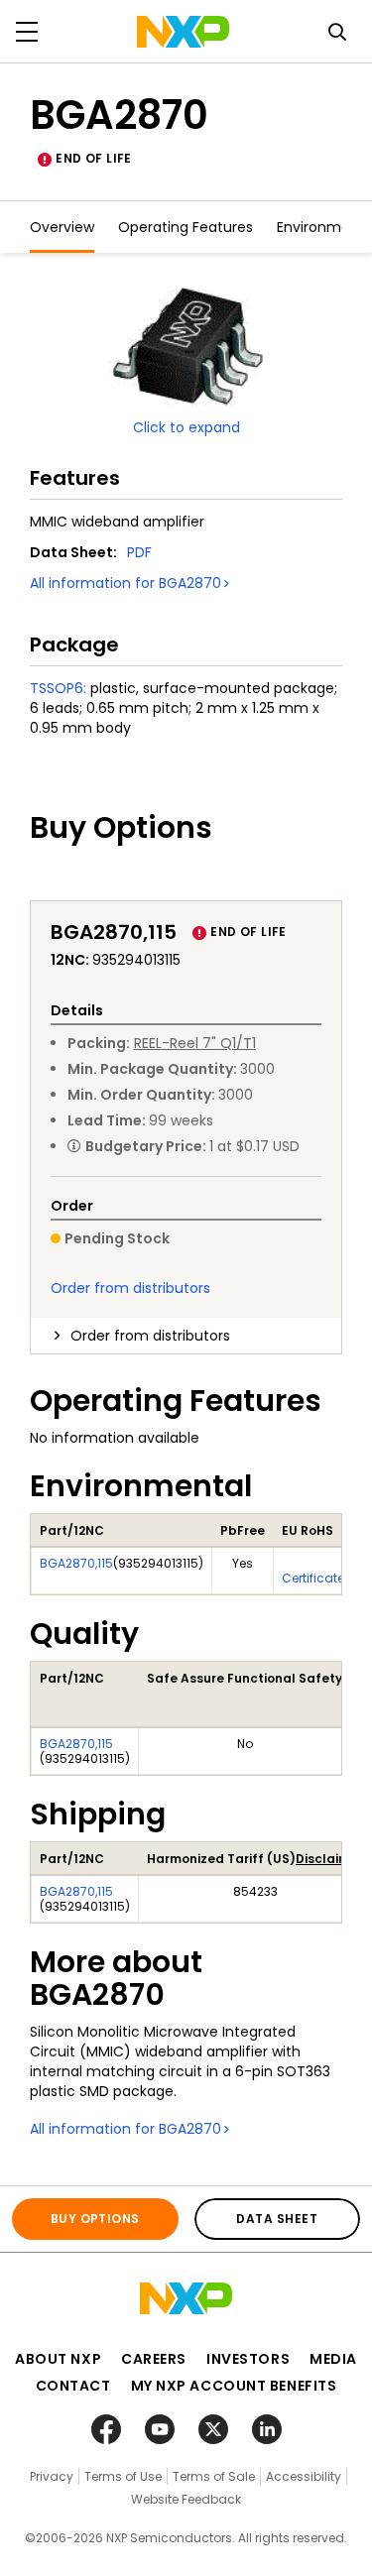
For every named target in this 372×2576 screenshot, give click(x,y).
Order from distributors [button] (150, 1336)
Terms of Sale (214, 2476)
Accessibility (304, 2476)
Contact (73, 2386)
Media (333, 2359)
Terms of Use (123, 2476)
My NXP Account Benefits (234, 2386)
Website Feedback (186, 2499)
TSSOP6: (58, 688)
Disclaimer (329, 1859)
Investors (248, 2359)
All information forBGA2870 (125, 583)
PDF (139, 552)
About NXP (58, 2359)
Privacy (52, 2476)
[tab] (186, 1336)
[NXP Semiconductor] (183, 32)
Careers (154, 2359)
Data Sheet (277, 2219)
